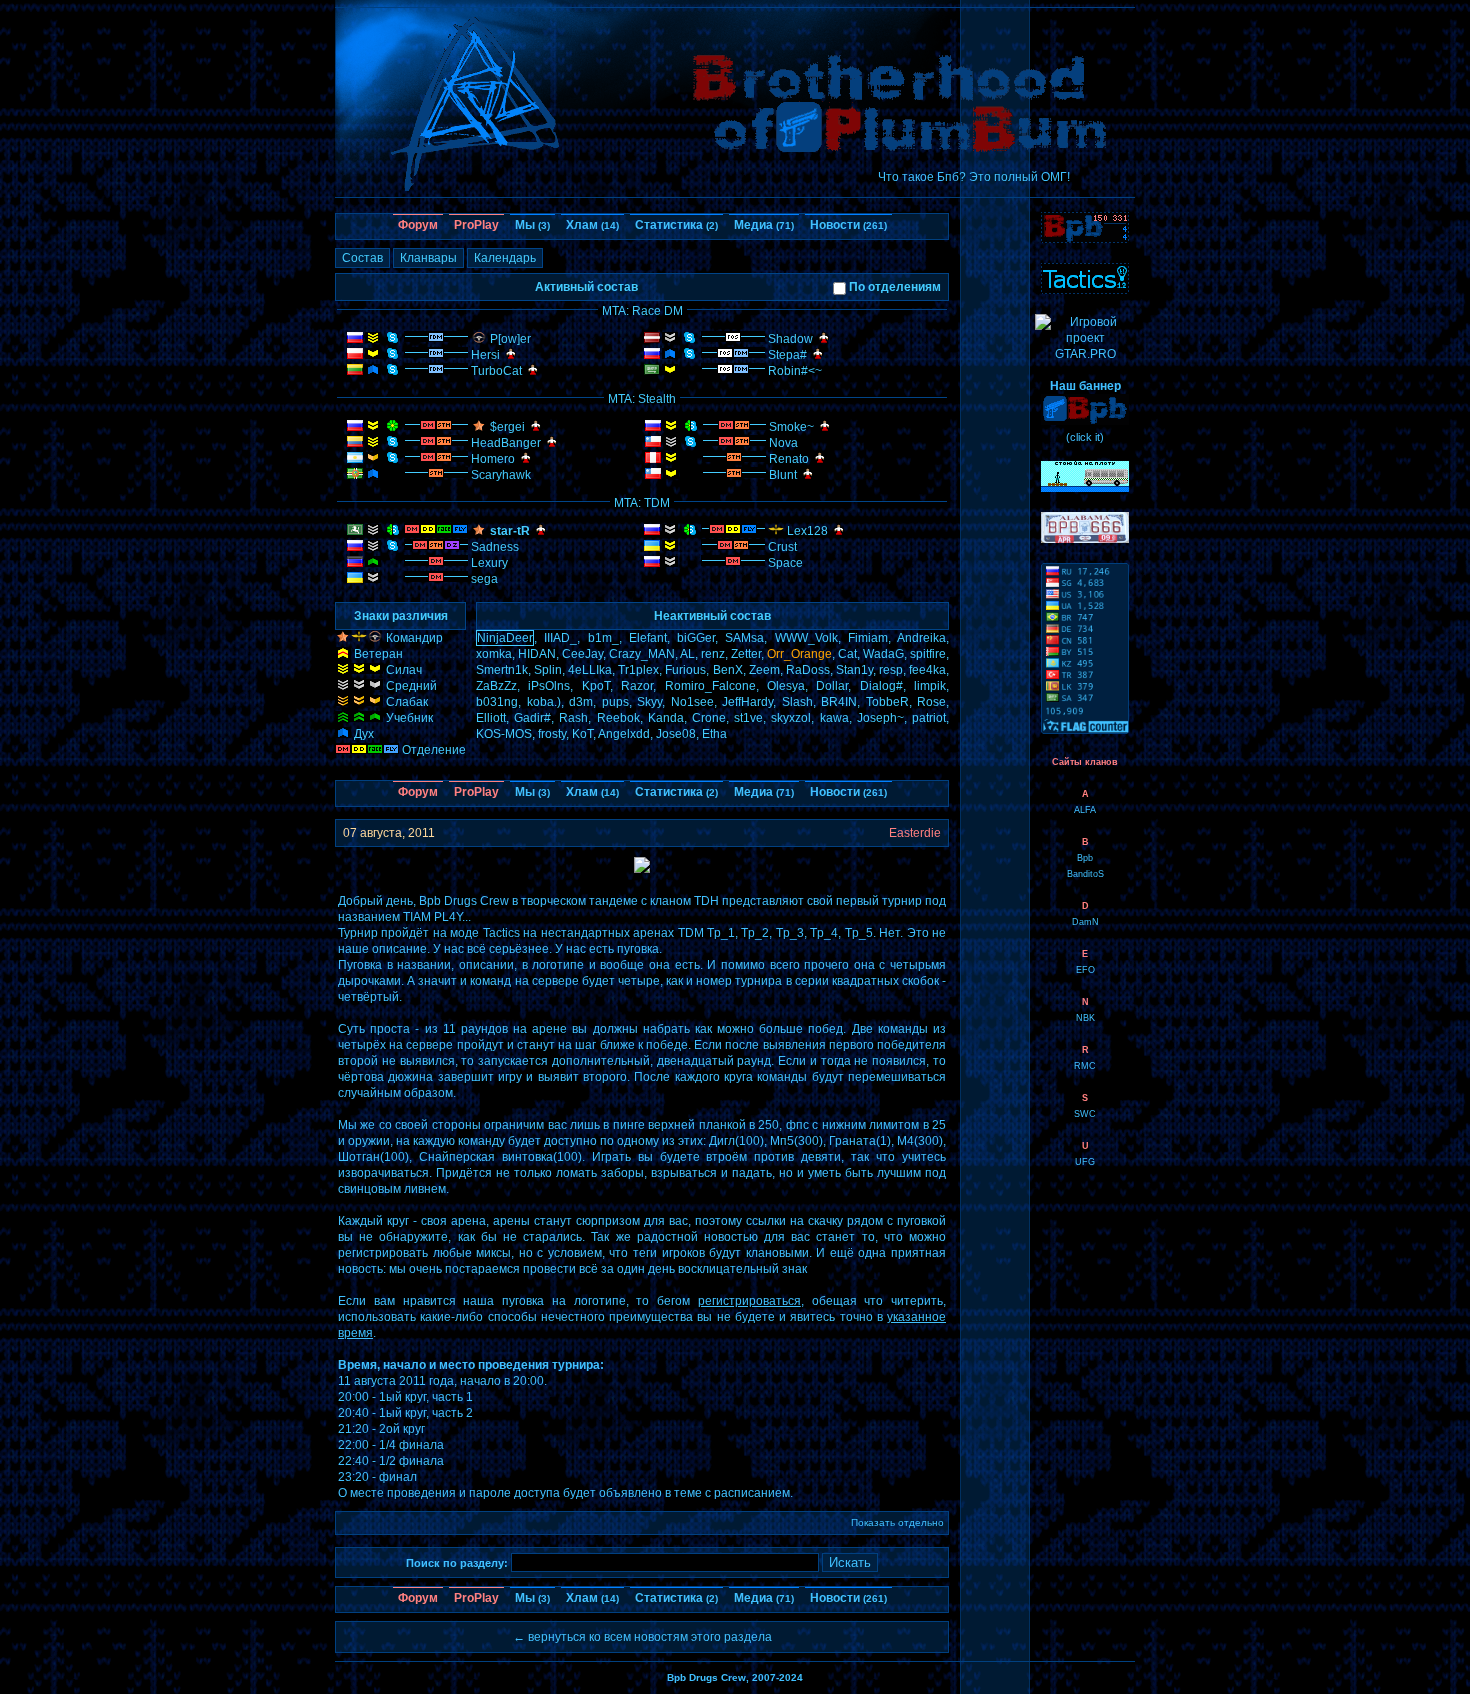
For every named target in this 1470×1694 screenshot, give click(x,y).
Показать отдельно (897, 1522)
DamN (1085, 922)
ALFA (1085, 810)
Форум (418, 225)
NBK (1085, 1018)
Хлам (592, 225)
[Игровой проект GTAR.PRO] (1085, 354)
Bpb (1085, 858)
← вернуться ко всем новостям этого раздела (642, 1637)
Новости (848, 225)
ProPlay (476, 225)
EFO (1085, 970)
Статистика (676, 225)
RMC (1085, 1066)
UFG (1085, 1162)
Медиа (764, 225)
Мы (532, 225)
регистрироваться (749, 1301)
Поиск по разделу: (457, 1563)
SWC (1085, 1114)
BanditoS (1085, 874)
